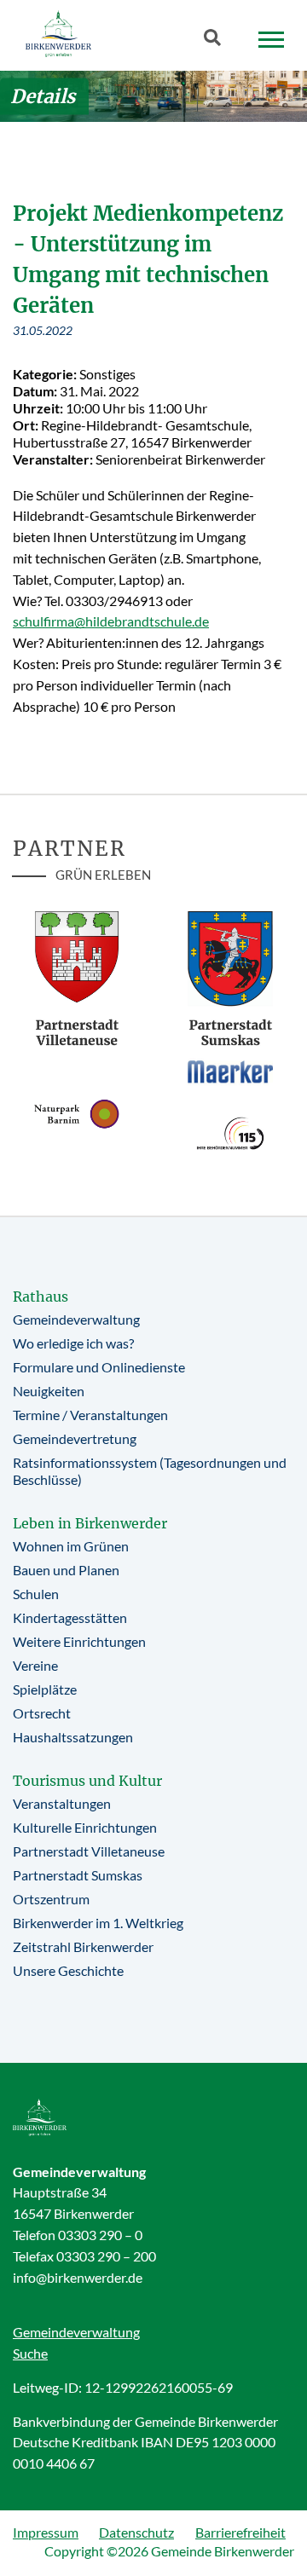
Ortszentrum (51, 1899)
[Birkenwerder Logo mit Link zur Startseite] (58, 34)
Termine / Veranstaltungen (90, 1415)
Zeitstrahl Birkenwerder (83, 1946)
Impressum (46, 2532)
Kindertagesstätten (70, 1617)
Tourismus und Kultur (87, 1781)
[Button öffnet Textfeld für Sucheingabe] (217, 41)
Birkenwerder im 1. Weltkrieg (98, 1923)
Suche (30, 2353)
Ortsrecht (42, 1713)
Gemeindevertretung (75, 1438)
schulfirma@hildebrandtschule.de (111, 621)
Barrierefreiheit (240, 2532)
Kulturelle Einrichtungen (85, 1827)
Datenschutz (136, 2532)
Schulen (36, 1594)
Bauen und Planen (66, 1570)
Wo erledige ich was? (73, 1343)
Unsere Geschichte (68, 1970)
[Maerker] (230, 1071)
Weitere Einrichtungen (79, 1641)
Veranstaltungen (62, 1803)
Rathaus (41, 1297)
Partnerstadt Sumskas (78, 1875)
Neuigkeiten (49, 1391)
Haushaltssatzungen (73, 1737)
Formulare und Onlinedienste (99, 1367)
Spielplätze (45, 1689)
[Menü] (271, 40)
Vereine (35, 1665)
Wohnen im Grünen (71, 1546)
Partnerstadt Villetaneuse (89, 1851)
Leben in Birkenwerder (90, 1523)
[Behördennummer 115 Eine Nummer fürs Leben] (230, 1133)
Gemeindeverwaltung (76, 1319)
